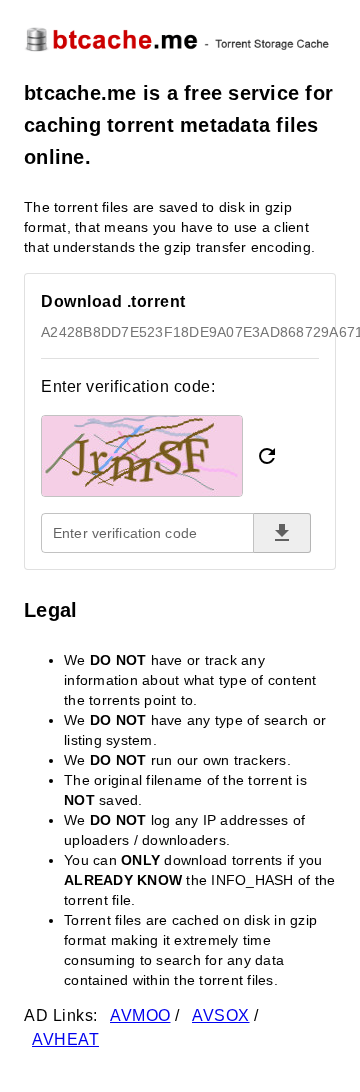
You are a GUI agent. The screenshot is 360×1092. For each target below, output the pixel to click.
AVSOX (221, 1015)
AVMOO (140, 1015)
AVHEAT (65, 1039)
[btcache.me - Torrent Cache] (180, 38)
